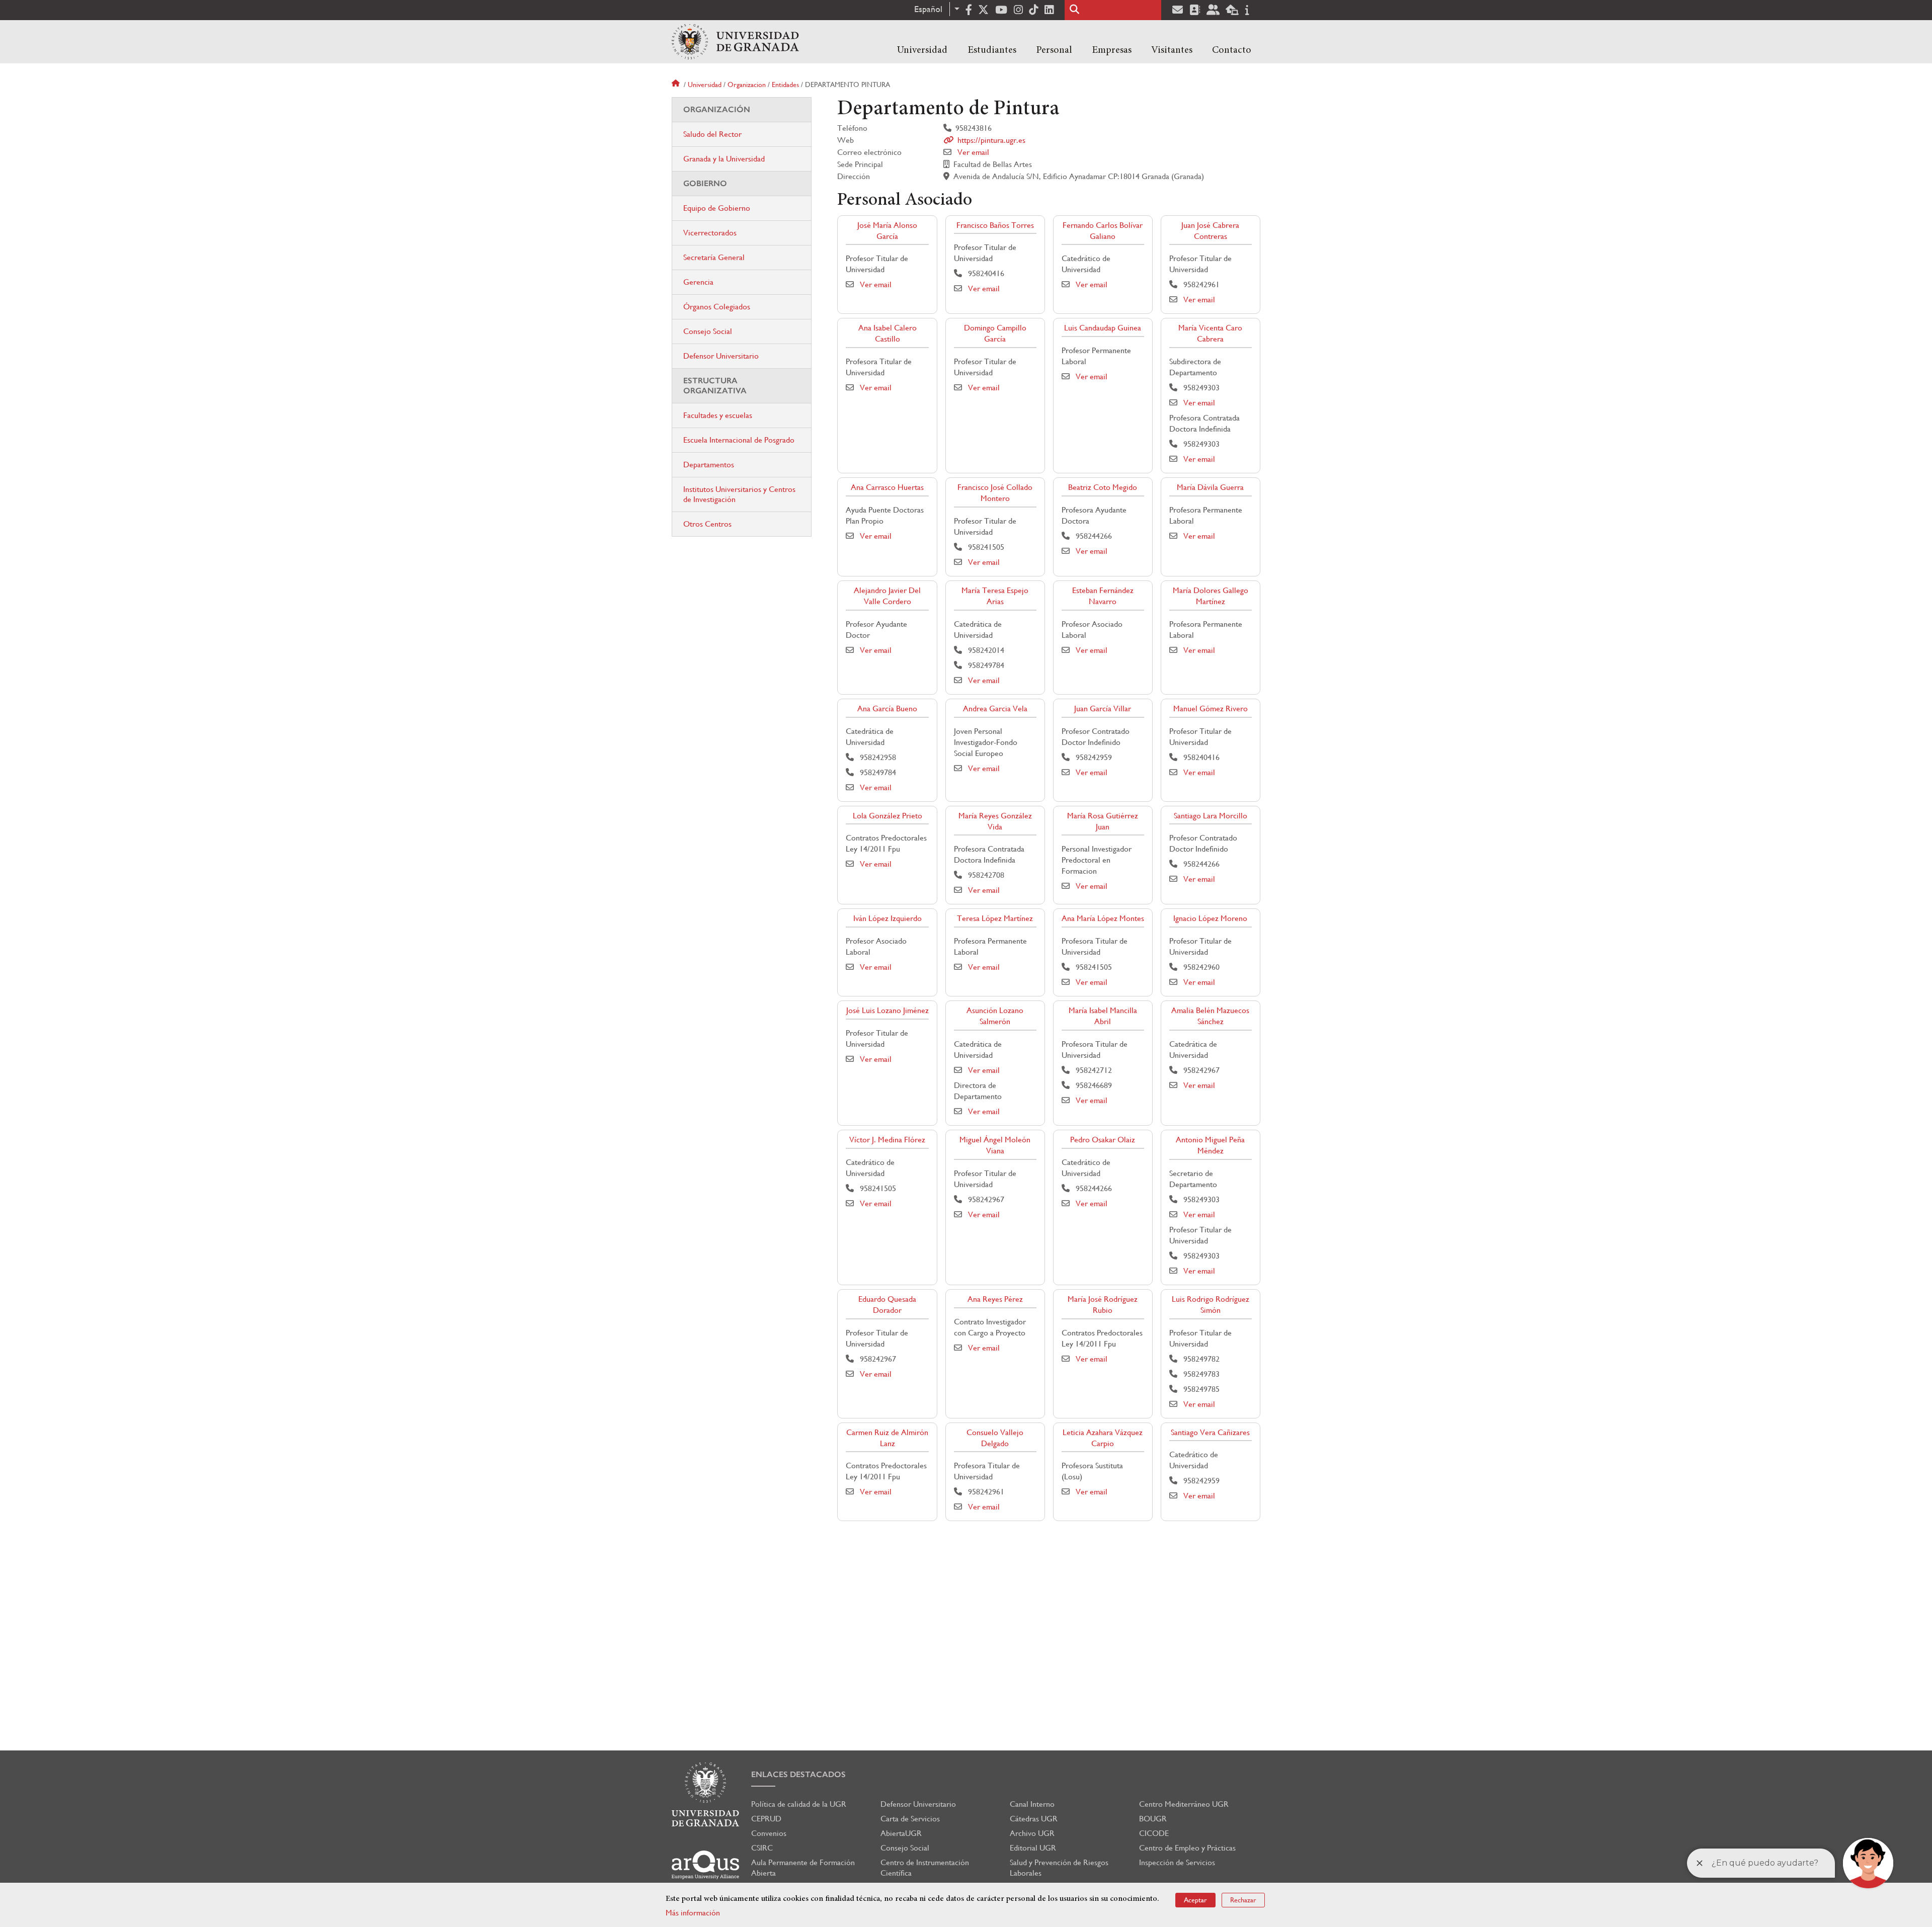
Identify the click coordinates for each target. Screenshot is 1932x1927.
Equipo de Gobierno (717, 208)
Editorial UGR (1033, 1848)
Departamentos (709, 465)
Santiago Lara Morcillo (1211, 816)
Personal (1054, 50)
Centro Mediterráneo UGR (1184, 1804)
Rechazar (1243, 1900)
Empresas (1112, 50)
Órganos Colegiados (717, 307)
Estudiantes (992, 50)
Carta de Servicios (910, 1819)
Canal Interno (1032, 1804)
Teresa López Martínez (995, 918)
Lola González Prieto (888, 816)
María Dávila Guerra (1210, 487)
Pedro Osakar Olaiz (1103, 1140)
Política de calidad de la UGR (799, 1804)
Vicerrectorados (710, 233)
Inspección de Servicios (1177, 1862)
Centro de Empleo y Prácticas (1187, 1848)
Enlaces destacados (798, 1774)
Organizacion (747, 85)
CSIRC (762, 1848)
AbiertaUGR (901, 1833)
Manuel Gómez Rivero (1211, 708)
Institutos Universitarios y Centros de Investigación (739, 494)
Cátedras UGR (1034, 1819)
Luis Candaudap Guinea (1103, 328)
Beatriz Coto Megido (1103, 487)
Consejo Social (708, 331)
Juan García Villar (1103, 708)
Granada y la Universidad (724, 159)
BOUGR (1153, 1819)
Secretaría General (714, 257)
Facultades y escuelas (718, 415)
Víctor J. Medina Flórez (887, 1140)
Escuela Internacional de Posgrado (739, 440)
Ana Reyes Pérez (995, 1299)
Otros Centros (707, 524)
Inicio (677, 85)
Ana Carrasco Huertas (887, 487)
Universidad (922, 50)
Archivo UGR (1032, 1833)
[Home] (735, 42)
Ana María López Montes (1103, 918)
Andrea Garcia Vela (995, 708)
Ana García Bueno (887, 708)
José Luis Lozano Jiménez (888, 1010)
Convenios (769, 1833)
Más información (693, 1913)
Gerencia (698, 282)
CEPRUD (766, 1819)
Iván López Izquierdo (888, 918)
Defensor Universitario (721, 356)
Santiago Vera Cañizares (1210, 1432)
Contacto (1232, 50)
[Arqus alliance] (705, 1865)
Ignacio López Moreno (1210, 918)
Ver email (973, 152)
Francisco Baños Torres (995, 225)
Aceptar (1195, 1900)
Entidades (785, 85)
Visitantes (1172, 50)
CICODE (1154, 1833)
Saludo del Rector (712, 134)
